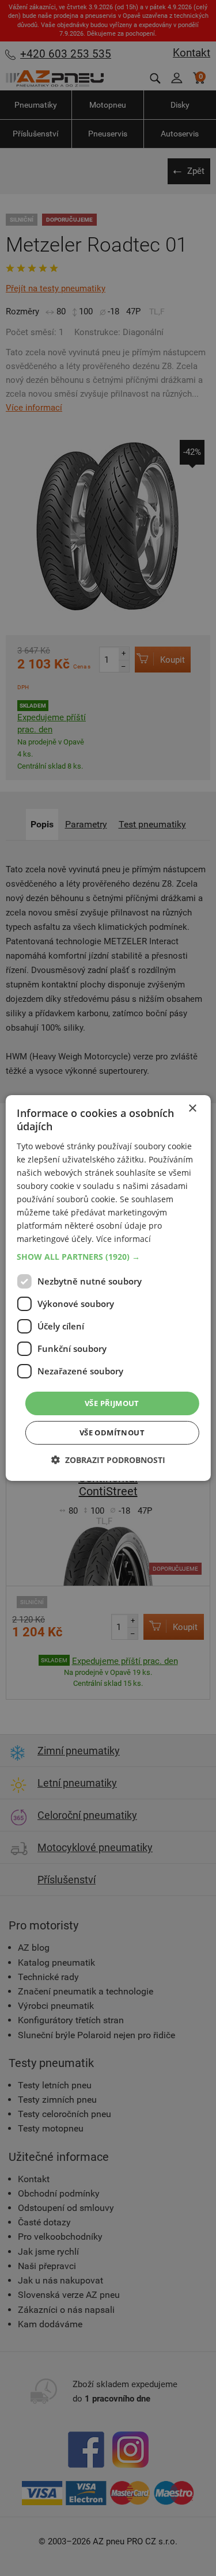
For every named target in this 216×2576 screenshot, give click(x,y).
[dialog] (108, 1288)
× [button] (192, 1109)
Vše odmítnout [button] (112, 1433)
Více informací (124, 1239)
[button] (108, 1256)
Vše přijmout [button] (112, 1403)
